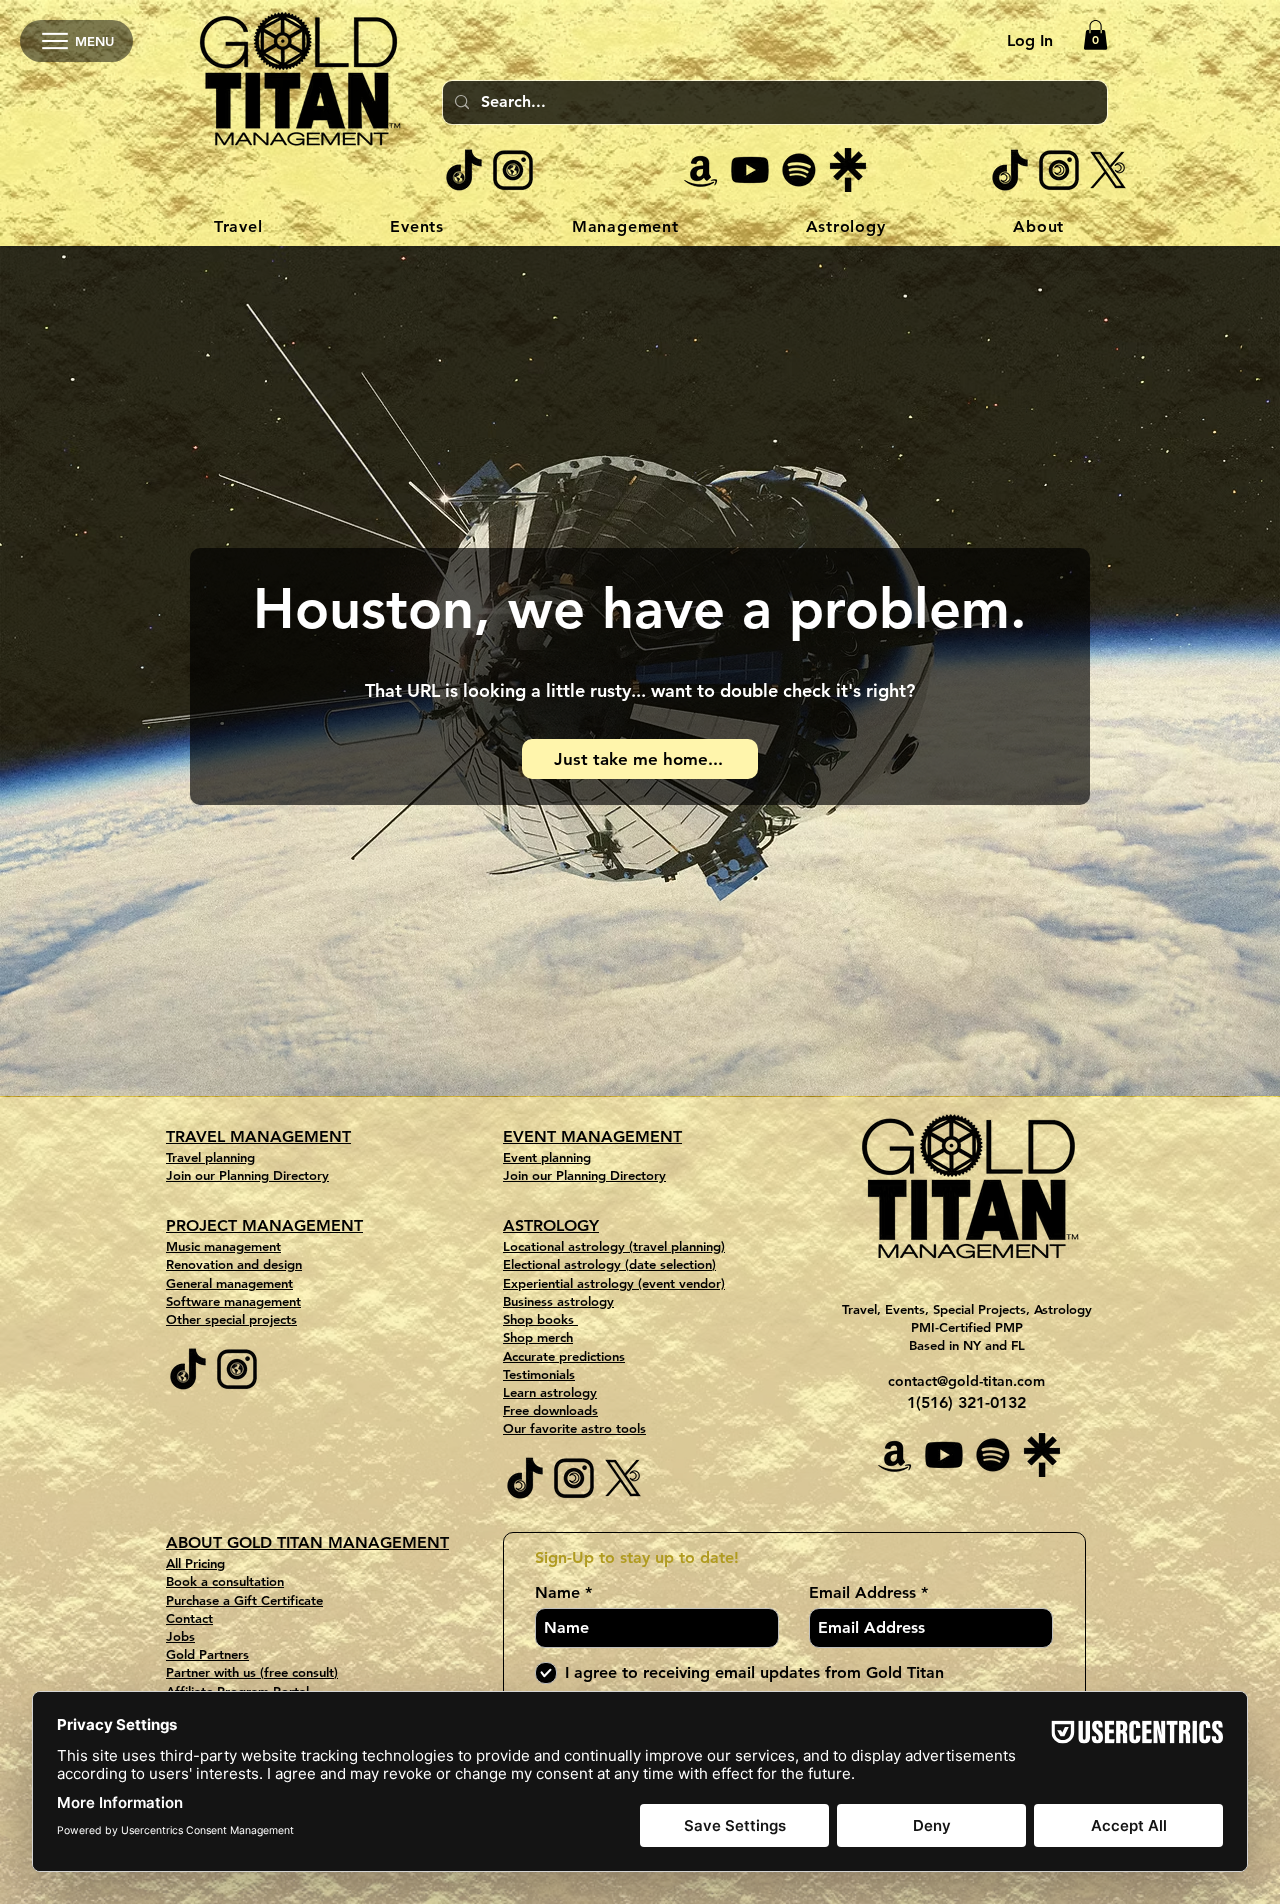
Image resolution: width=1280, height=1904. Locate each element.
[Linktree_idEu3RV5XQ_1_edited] (848, 170)
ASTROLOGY (551, 1225)
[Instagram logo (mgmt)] (513, 170)
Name (557, 1593)
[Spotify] (799, 170)
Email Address (862, 1593)
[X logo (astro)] (1108, 170)
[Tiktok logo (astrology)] (1010, 170)
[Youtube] (750, 170)
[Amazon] (701, 170)
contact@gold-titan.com (966, 1381)
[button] (1095, 35)
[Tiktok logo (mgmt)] (464, 170)
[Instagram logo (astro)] (1059, 170)
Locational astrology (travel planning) (614, 1246)
